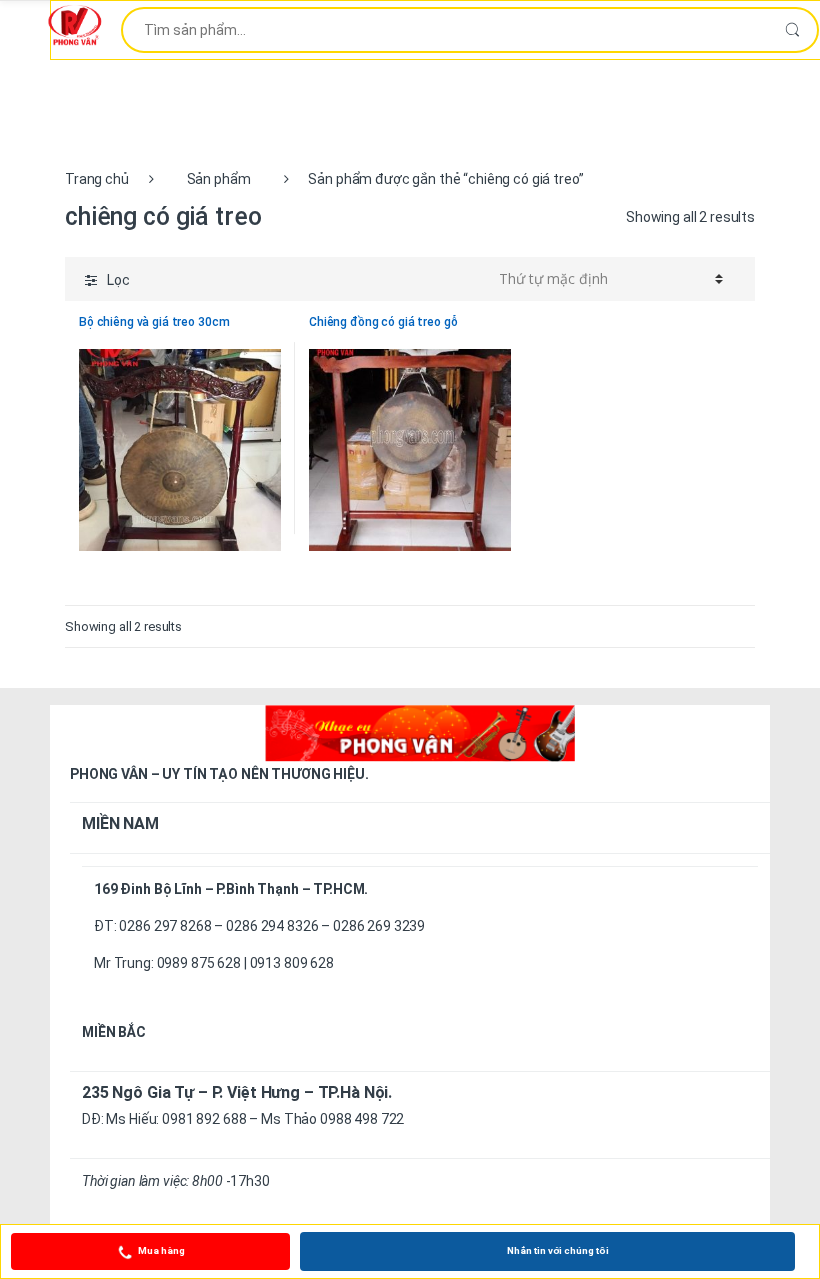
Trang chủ (97, 179)
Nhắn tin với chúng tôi (558, 1250)
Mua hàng (161, 1250)
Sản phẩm (219, 179)
